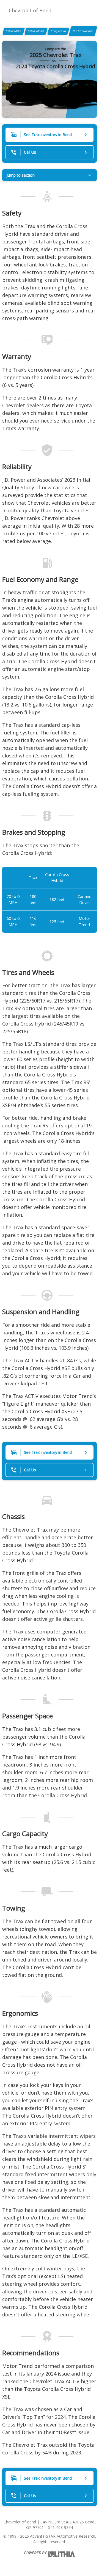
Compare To (58, 31)
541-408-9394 (61, 2527)
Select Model (36, 31)
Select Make (14, 31)
